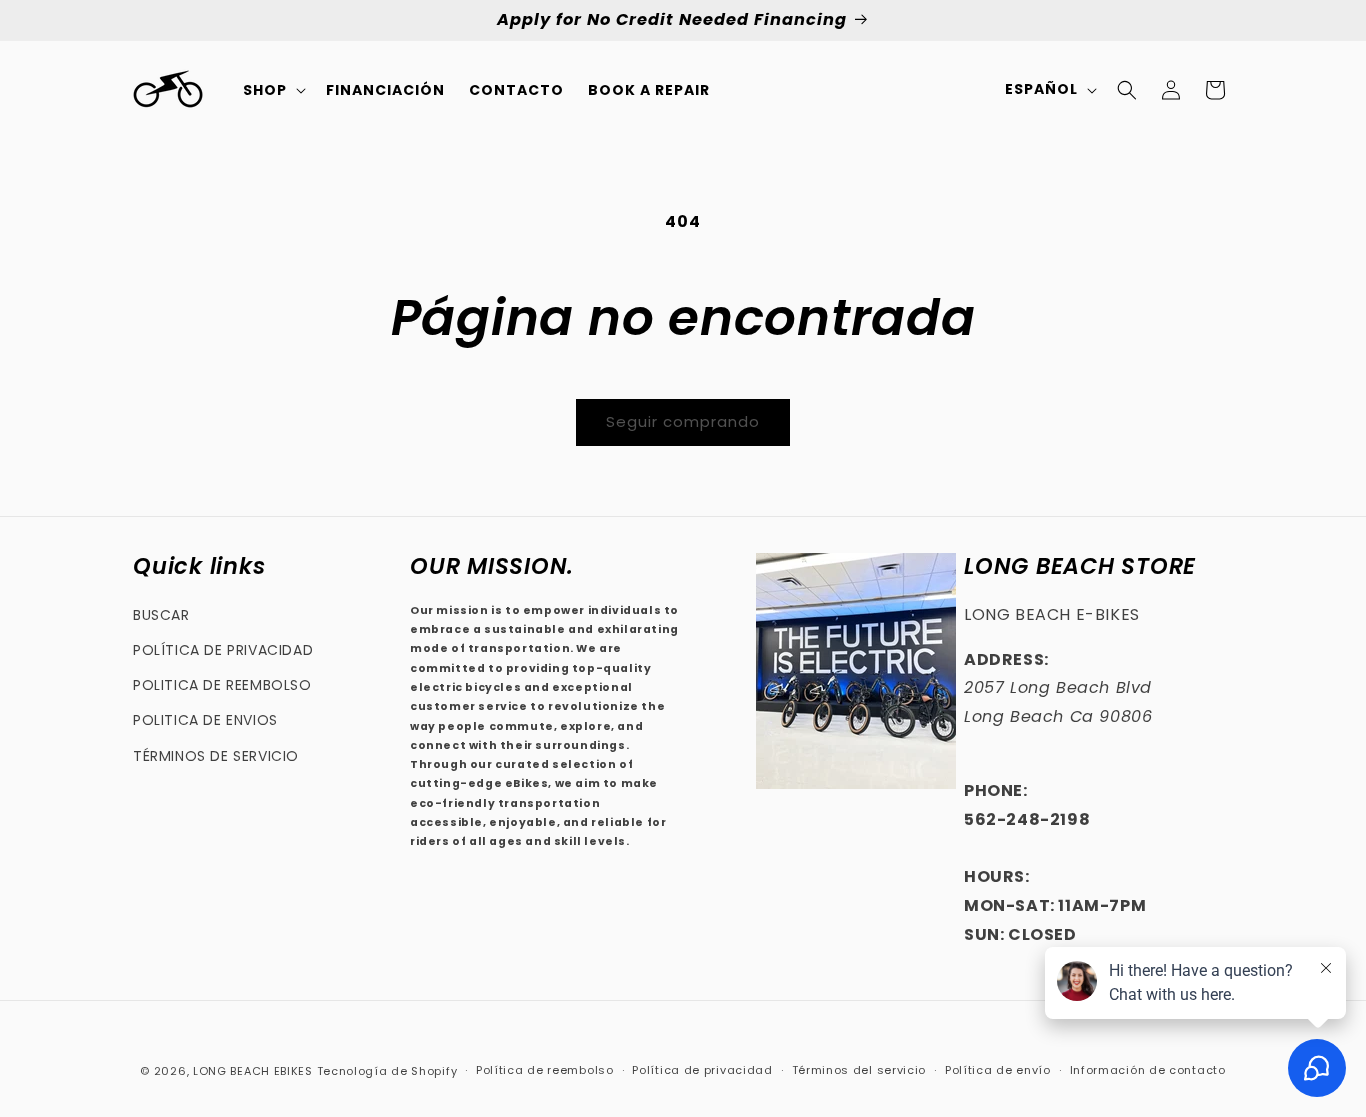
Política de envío (998, 1070)
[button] (272, 90)
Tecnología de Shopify (387, 1071)
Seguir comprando (683, 421)
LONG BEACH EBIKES (253, 1071)
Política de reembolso (545, 1070)
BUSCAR (161, 615)
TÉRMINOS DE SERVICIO (216, 756)
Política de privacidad (702, 1070)
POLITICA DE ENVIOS (205, 720)
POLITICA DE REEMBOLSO (222, 685)
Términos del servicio (859, 1070)
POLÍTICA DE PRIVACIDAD (223, 650)
